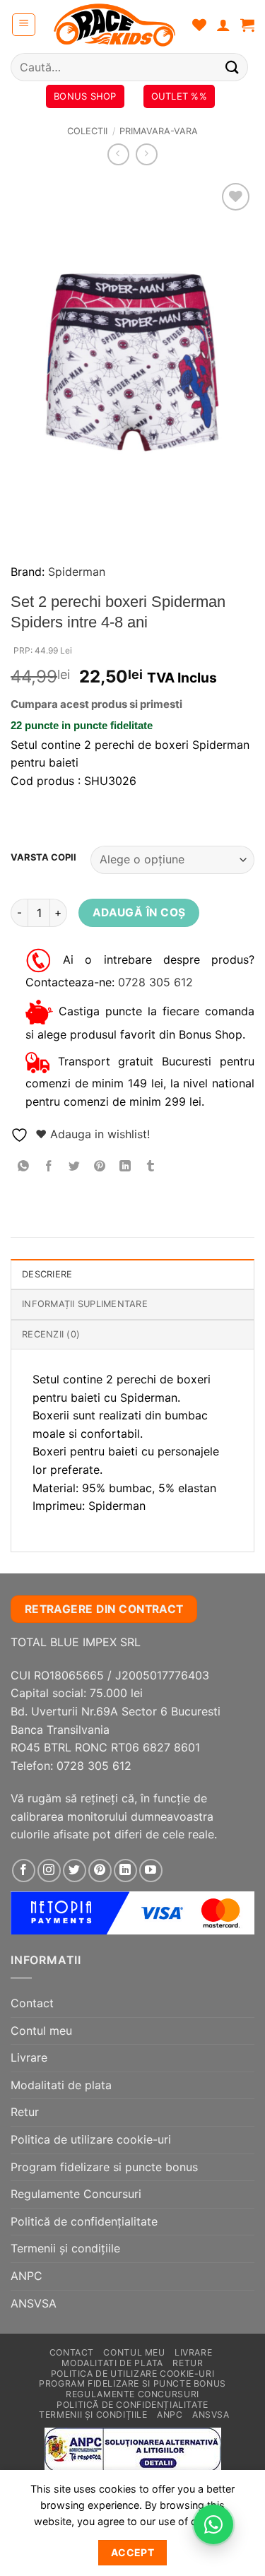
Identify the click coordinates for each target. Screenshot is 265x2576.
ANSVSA (34, 2303)
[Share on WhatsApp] (24, 1167)
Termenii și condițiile (65, 2248)
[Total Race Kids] (114, 25)
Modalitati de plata (61, 2085)
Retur (25, 2112)
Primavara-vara (159, 131)
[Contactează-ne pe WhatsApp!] (213, 2524)
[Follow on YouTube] (151, 1871)
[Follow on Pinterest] (100, 1871)
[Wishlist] (199, 25)
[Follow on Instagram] (49, 1871)
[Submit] (232, 67)
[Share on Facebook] (49, 1167)
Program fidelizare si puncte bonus (104, 2167)
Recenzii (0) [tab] (51, 1334)
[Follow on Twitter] (75, 1871)
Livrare (29, 2057)
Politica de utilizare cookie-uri (91, 2139)
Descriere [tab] (47, 1274)
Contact (32, 2003)
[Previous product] (147, 154)
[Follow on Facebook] (24, 1871)
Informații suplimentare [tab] (85, 1304)
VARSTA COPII (43, 858)
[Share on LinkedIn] (125, 1167)
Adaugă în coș (139, 912)
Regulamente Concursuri (76, 2194)
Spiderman (77, 572)
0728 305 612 (155, 982)
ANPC (26, 2276)
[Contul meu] (223, 25)
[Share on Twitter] (75, 1167)
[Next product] (118, 154)
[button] (24, 25)
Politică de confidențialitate (84, 2221)
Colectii (87, 131)
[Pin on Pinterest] (100, 1167)
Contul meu (41, 2031)
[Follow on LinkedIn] (125, 1871)
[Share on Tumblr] (151, 1167)
